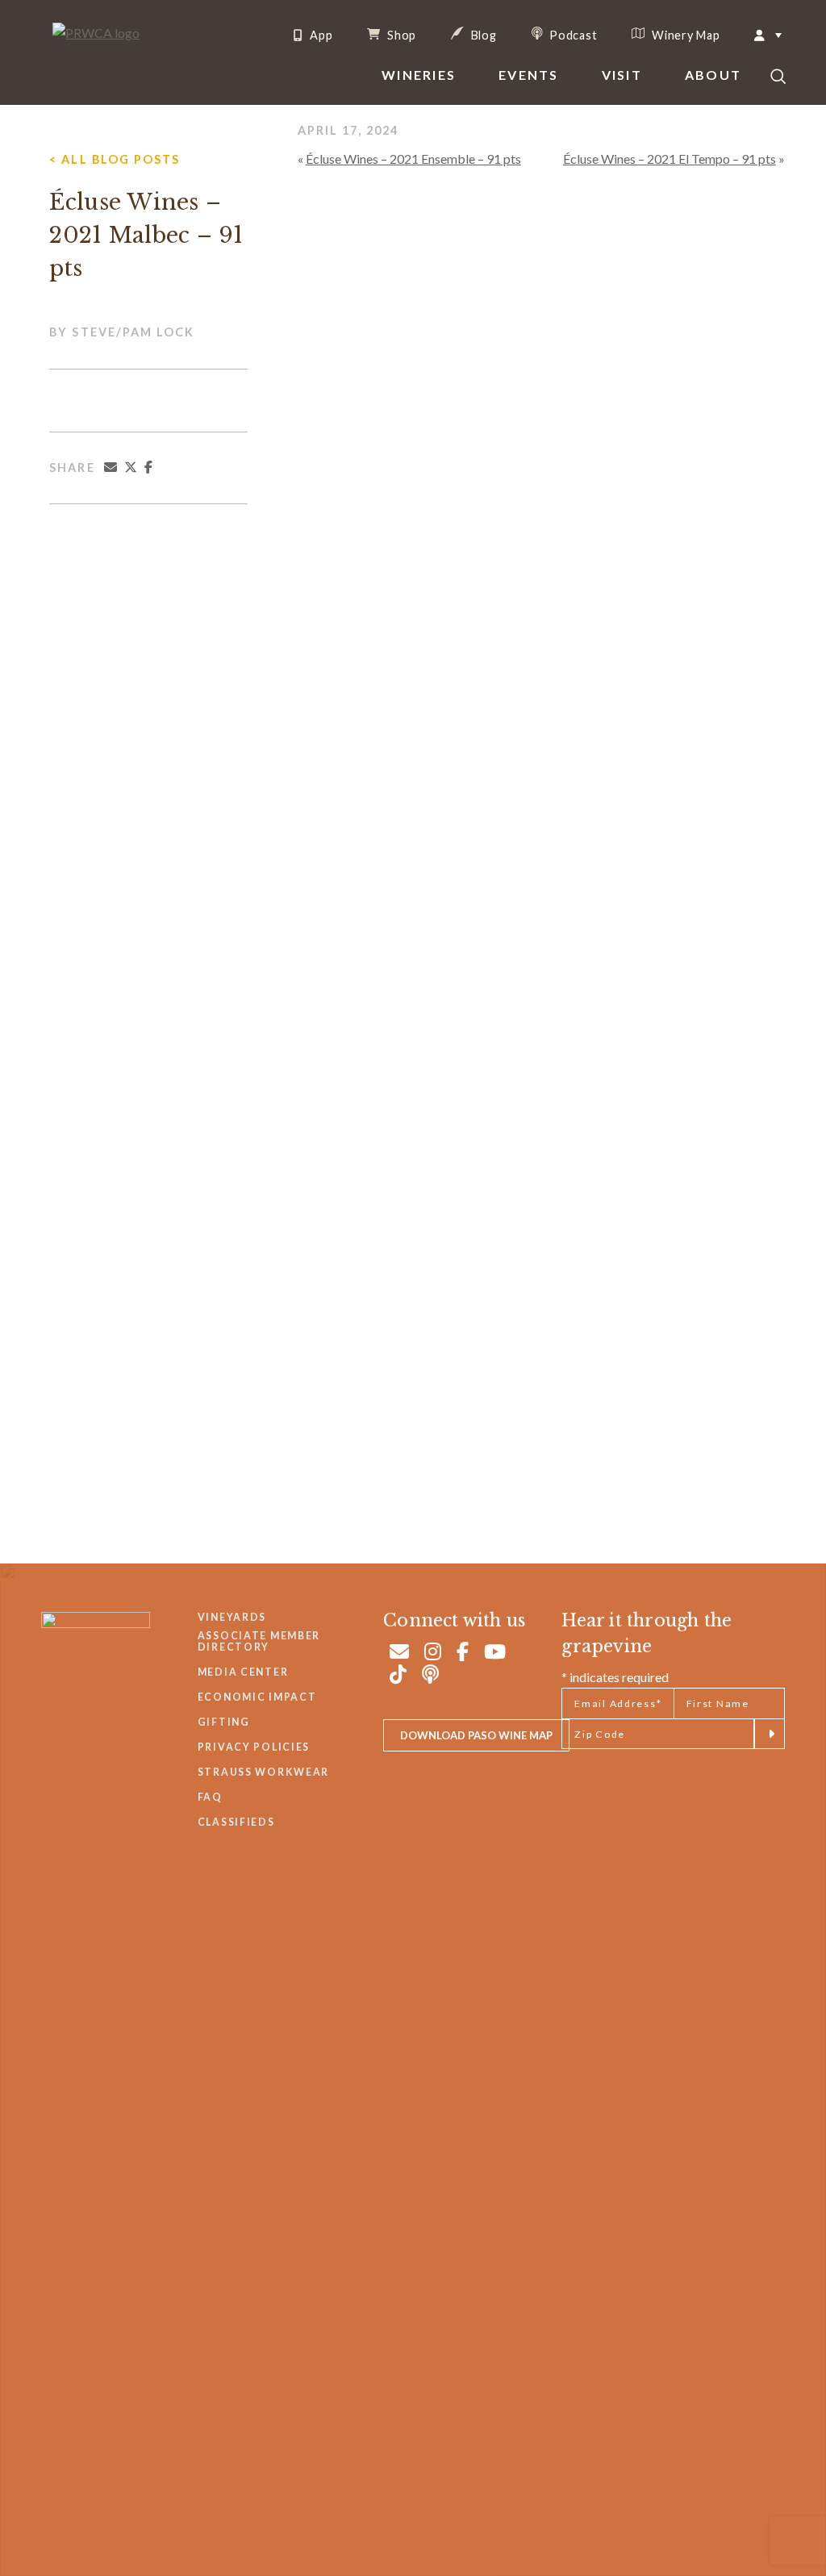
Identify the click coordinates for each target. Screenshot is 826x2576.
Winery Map (684, 35)
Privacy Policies (254, 1747)
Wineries (419, 75)
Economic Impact (257, 1697)
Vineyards (232, 1617)
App (319, 35)
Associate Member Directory (259, 1641)
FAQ (210, 1797)
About (713, 75)
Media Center (243, 1672)
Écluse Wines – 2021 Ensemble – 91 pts (413, 159)
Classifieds (236, 1822)
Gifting (224, 1722)
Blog (482, 35)
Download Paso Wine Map (476, 1735)
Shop (400, 35)
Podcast (572, 35)
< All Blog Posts (114, 159)
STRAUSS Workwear (263, 1772)
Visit (622, 75)
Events (528, 75)
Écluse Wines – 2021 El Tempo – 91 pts (670, 159)
